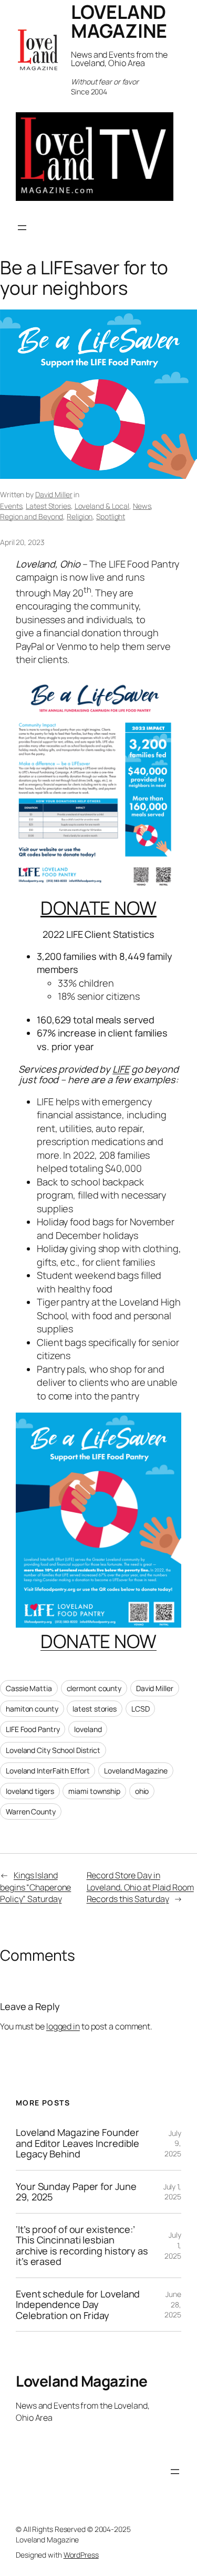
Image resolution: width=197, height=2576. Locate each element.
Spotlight (111, 516)
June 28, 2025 (173, 2304)
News (142, 506)
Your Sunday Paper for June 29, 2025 (76, 2192)
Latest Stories (48, 506)
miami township (94, 1791)
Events (11, 506)
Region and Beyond (32, 516)
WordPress (81, 2555)
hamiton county (32, 1709)
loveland (88, 1729)
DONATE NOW (98, 908)
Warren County (31, 1811)
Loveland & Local (102, 506)
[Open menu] (22, 228)
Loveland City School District (53, 1750)
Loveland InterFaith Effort (48, 1771)
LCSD (141, 1709)
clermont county (94, 1688)
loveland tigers (30, 1791)
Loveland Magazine (136, 1771)
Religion (80, 516)
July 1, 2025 (172, 2192)
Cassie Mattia (29, 1688)
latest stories (95, 1709)
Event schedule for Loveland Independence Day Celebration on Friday (78, 2305)
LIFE (121, 1069)
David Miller (54, 494)
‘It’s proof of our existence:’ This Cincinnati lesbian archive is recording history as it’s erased (82, 2246)
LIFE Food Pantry (33, 1729)
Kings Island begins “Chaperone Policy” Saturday (35, 1887)
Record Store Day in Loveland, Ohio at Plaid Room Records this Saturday (140, 1887)
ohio (142, 1791)
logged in (63, 2026)
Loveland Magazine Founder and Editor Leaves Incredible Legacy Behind (77, 2143)
